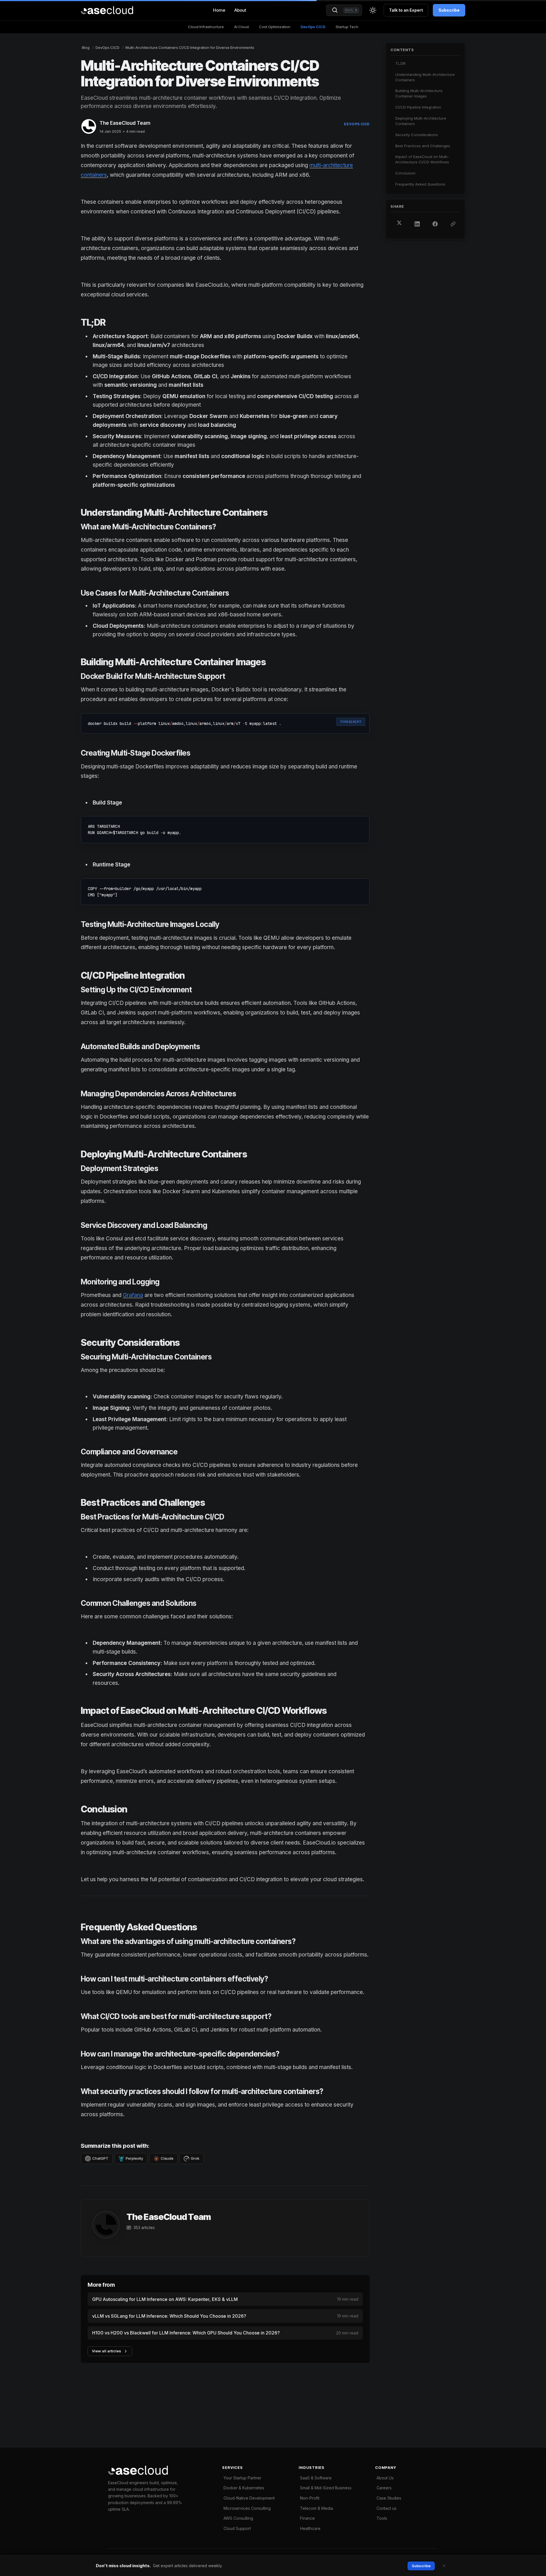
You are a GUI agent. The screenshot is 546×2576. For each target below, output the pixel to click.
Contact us (386, 2508)
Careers (384, 2488)
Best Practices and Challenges (423, 145)
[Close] (444, 2566)
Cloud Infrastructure (206, 27)
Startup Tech (347, 27)
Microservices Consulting (247, 2508)
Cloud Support (237, 2528)
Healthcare (310, 2528)
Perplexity (134, 2158)
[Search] (335, 10)
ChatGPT (100, 2158)
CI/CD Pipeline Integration (418, 107)
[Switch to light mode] (373, 10)
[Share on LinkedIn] (417, 224)
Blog (86, 47)
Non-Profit (310, 2498)
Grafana (133, 1295)
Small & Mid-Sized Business (326, 2488)
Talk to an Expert (406, 10)
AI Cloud (241, 27)
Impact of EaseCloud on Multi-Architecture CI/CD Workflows (422, 159)
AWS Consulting (238, 2518)
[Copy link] (453, 224)
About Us (385, 2478)
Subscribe (449, 10)
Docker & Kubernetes (244, 2488)
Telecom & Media (317, 2508)
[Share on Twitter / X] (399, 223)
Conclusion (405, 173)
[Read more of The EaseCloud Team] (89, 126)
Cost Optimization (275, 27)
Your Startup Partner (242, 2478)
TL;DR (400, 63)
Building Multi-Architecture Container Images (419, 93)
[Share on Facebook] (435, 224)
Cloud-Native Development (249, 2498)
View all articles (106, 2351)
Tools (382, 2518)
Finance (307, 2518)
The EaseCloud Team (125, 123)
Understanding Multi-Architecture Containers (425, 77)
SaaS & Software (316, 2478)
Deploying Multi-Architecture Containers (421, 121)
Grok (195, 2158)
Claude (167, 2158)
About (240, 10)
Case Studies (389, 2498)
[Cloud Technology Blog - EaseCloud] (107, 10)
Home (219, 10)
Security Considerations (417, 134)
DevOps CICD (313, 27)
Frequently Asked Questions (420, 184)
